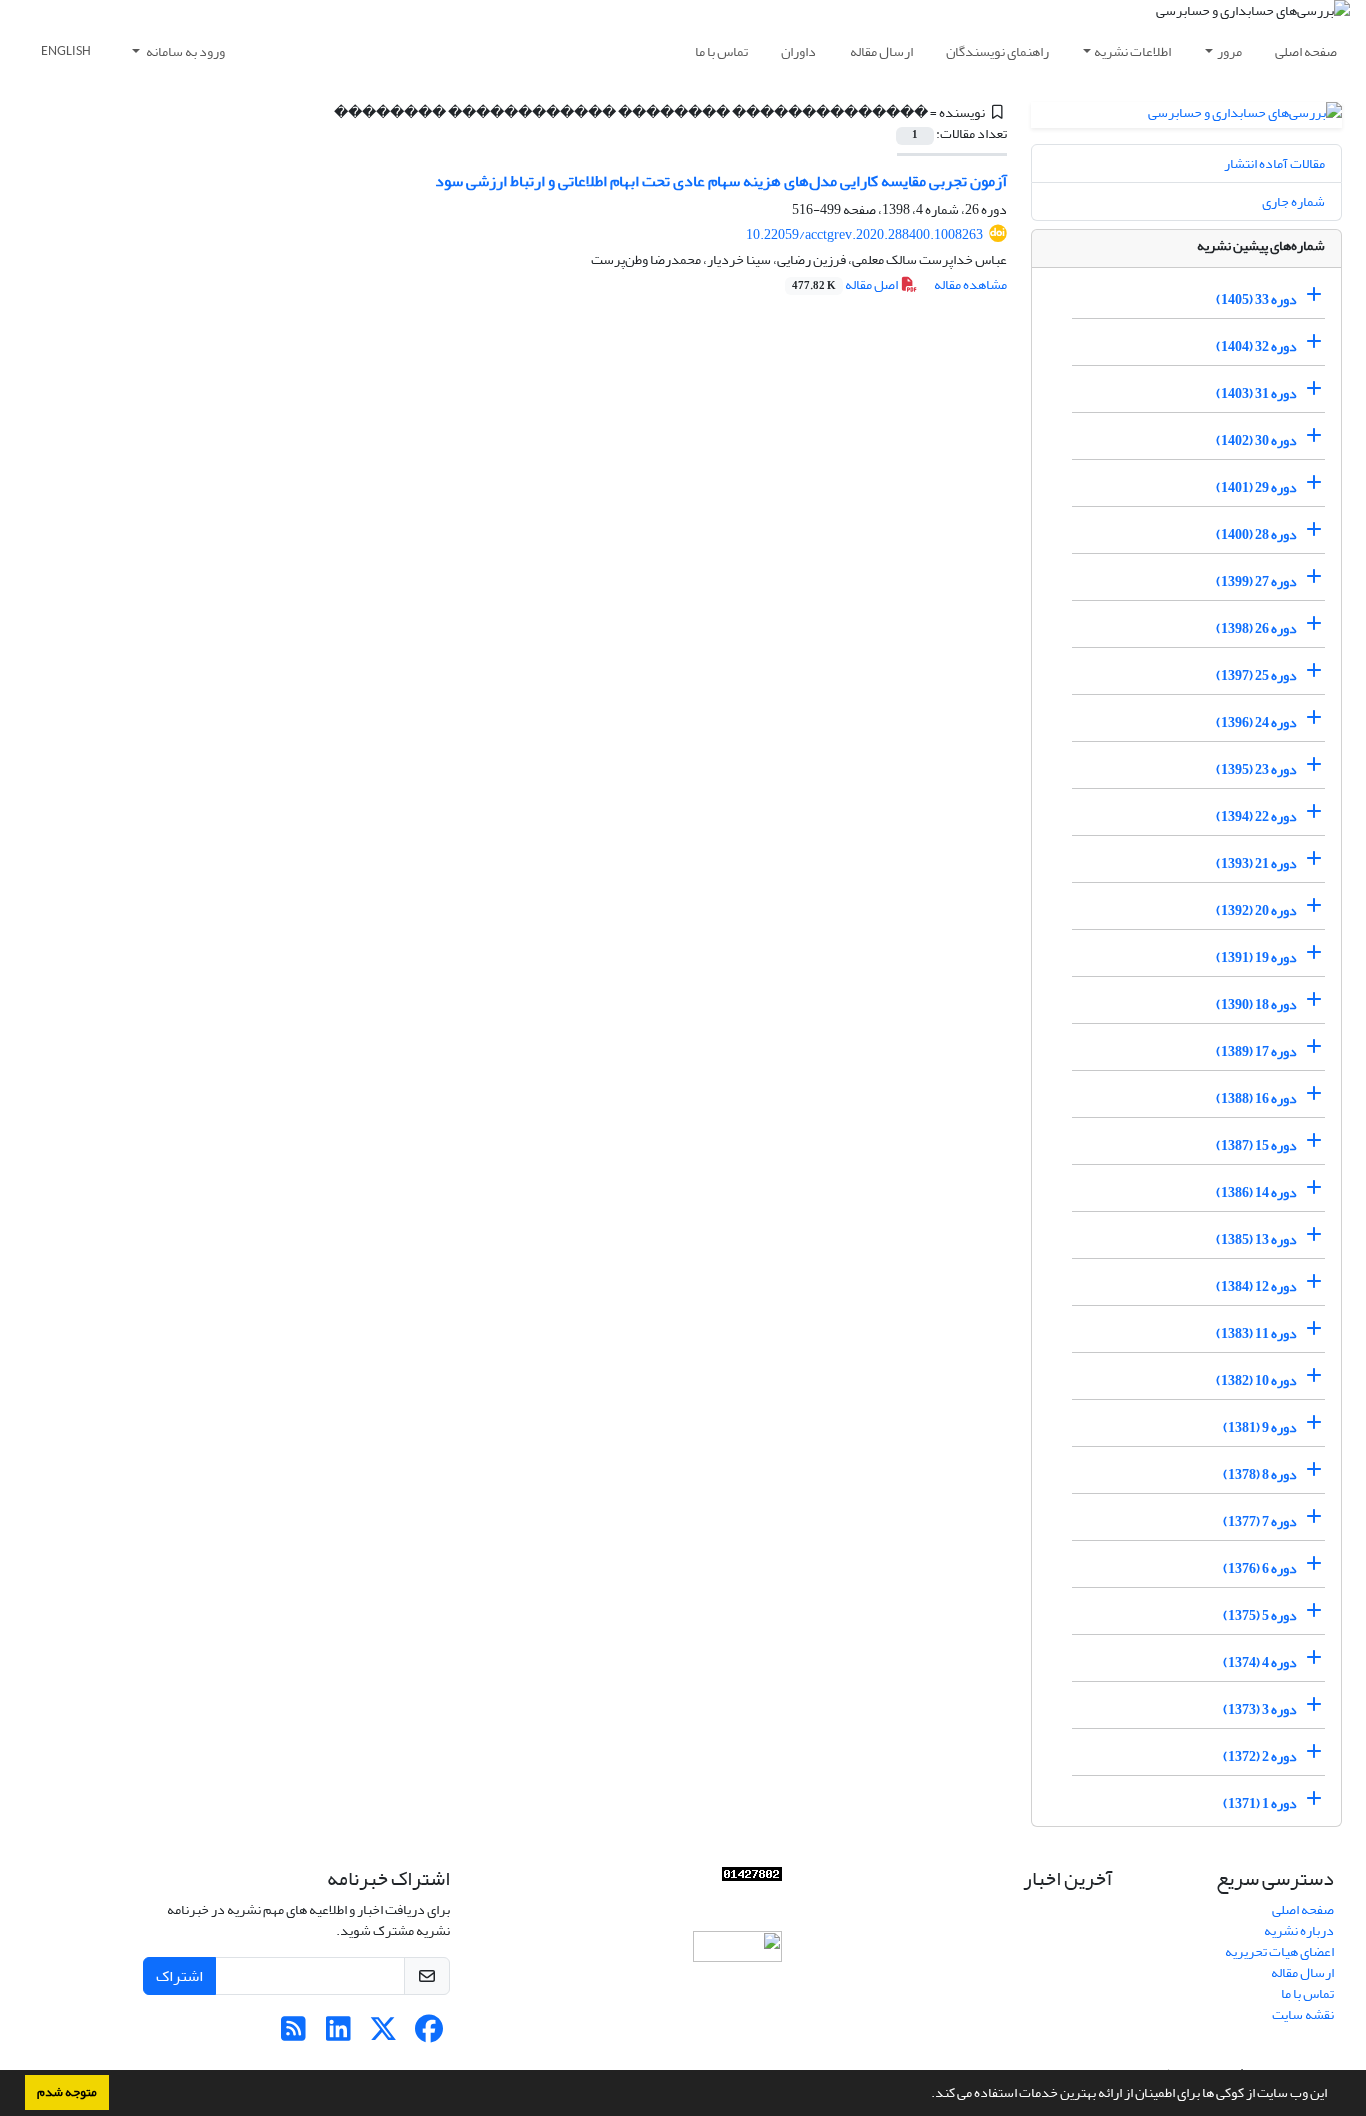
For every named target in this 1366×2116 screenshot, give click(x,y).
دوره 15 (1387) (1256, 1145)
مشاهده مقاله (970, 284)
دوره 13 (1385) (1256, 1239)
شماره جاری (1293, 201)
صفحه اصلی (1306, 51)
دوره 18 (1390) (1256, 1004)
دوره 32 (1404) (1256, 346)
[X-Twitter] (383, 2034)
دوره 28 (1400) (1256, 534)
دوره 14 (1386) (1256, 1192)
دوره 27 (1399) (1256, 581)
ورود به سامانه (184, 51)
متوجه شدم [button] (67, 2092)
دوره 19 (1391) (1256, 957)
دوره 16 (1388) (1256, 1098)
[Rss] (293, 2034)
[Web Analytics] (752, 1878)
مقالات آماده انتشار (1274, 163)
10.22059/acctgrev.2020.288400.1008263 (864, 234)
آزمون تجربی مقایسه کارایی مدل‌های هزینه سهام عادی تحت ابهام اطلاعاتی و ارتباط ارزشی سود (721, 181)
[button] (926, 2095)
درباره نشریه (1299, 1930)
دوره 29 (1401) (1256, 487)
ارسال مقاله (881, 51)
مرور (1229, 51)
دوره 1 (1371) (1260, 1803)
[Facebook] (428, 2034)
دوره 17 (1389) (1256, 1051)
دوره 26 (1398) (1256, 628)
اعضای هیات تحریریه (1279, 1951)
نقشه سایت (1303, 2014)
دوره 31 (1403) (1256, 393)
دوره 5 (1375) (1260, 1615)
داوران (798, 51)
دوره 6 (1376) (1260, 1568)
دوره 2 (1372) (1260, 1756)
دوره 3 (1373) (1260, 1709)
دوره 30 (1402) (1256, 440)
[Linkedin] (338, 2034)
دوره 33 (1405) (1256, 299)
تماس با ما (721, 51)
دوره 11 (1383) (1256, 1333)
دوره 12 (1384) (1256, 1286)
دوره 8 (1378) (1260, 1474)
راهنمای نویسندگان (997, 51)
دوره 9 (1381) (1260, 1427)
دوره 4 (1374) (1260, 1662)
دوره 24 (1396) (1256, 722)
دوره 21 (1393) (1256, 863)
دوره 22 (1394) (1256, 816)
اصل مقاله (846, 284)
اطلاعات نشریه (1132, 51)
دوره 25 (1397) (1256, 675)
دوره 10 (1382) (1256, 1380)
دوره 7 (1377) (1260, 1521)
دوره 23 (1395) (1256, 769)
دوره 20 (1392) (1256, 910)
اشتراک (179, 1976)
